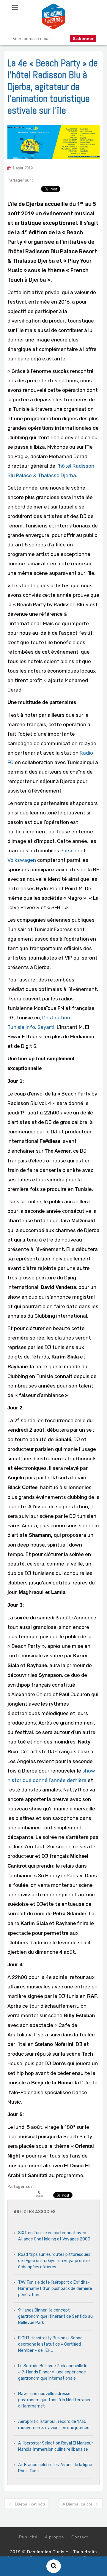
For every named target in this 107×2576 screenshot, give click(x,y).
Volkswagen (22, 860)
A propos (54, 2537)
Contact (80, 2537)
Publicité (28, 2537)
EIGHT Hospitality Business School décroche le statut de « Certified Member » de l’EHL (51, 2344)
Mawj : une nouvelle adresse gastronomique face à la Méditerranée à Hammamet (55, 2400)
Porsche (70, 851)
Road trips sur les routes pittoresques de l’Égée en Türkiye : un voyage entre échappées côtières (54, 2261)
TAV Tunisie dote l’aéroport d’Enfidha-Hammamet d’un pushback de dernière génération (55, 2289)
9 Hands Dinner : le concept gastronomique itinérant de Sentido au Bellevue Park (55, 2316)
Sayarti (46, 1027)
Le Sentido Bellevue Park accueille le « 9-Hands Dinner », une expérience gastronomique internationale (53, 2372)
